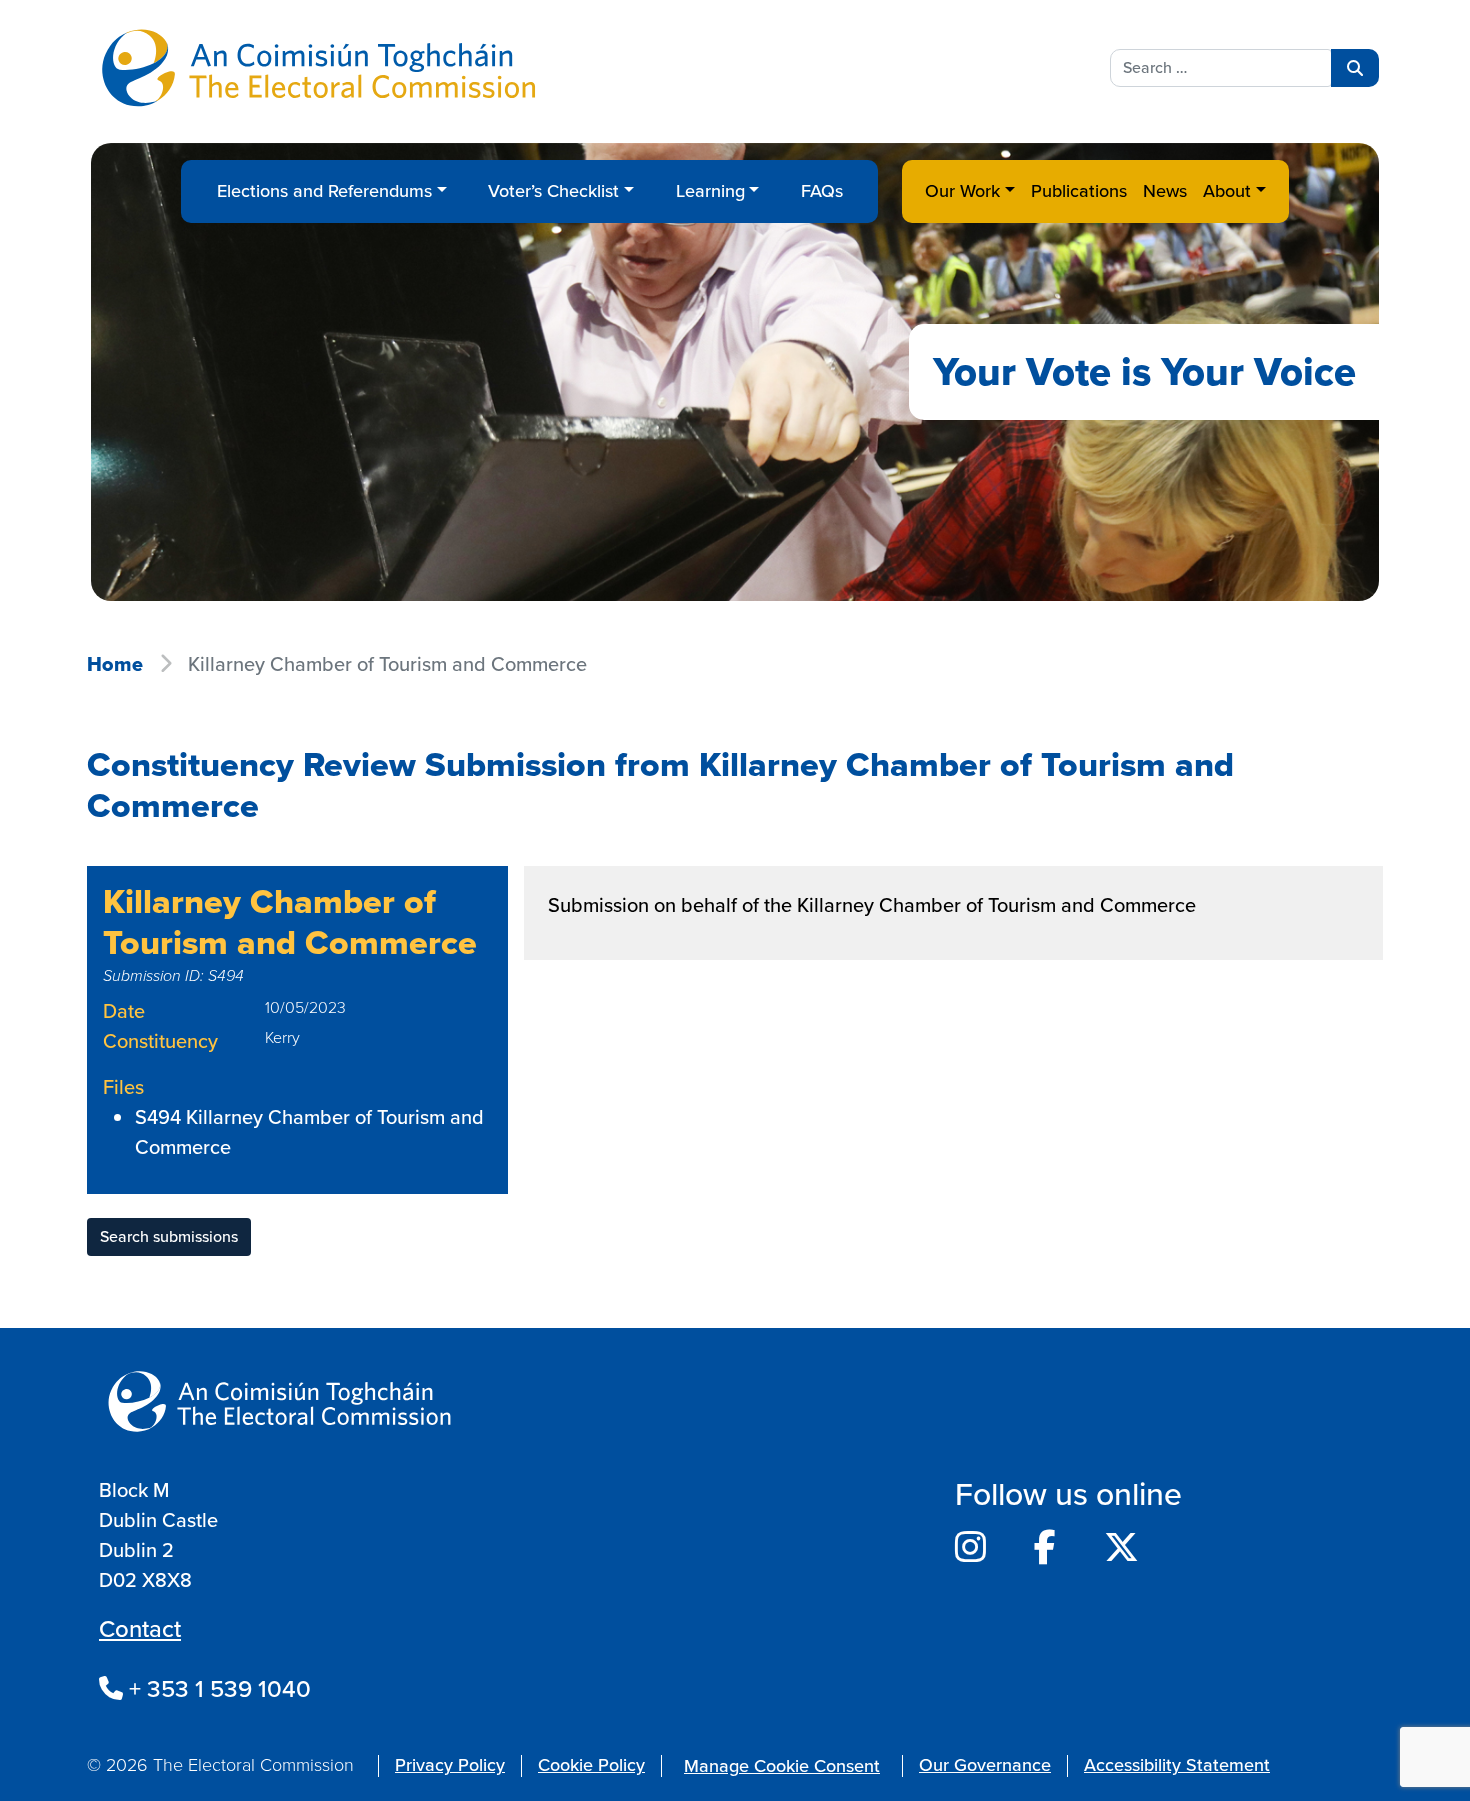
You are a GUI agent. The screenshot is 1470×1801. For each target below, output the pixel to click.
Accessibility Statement (1177, 1765)
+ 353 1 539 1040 (217, 1689)
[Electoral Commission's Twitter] (1121, 1548)
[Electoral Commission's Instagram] (970, 1548)
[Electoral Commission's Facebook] (1045, 1548)
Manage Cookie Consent (782, 1766)
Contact (140, 1629)
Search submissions (169, 1236)
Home (115, 664)
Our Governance (985, 1765)
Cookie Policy (591, 1765)
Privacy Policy (450, 1765)
